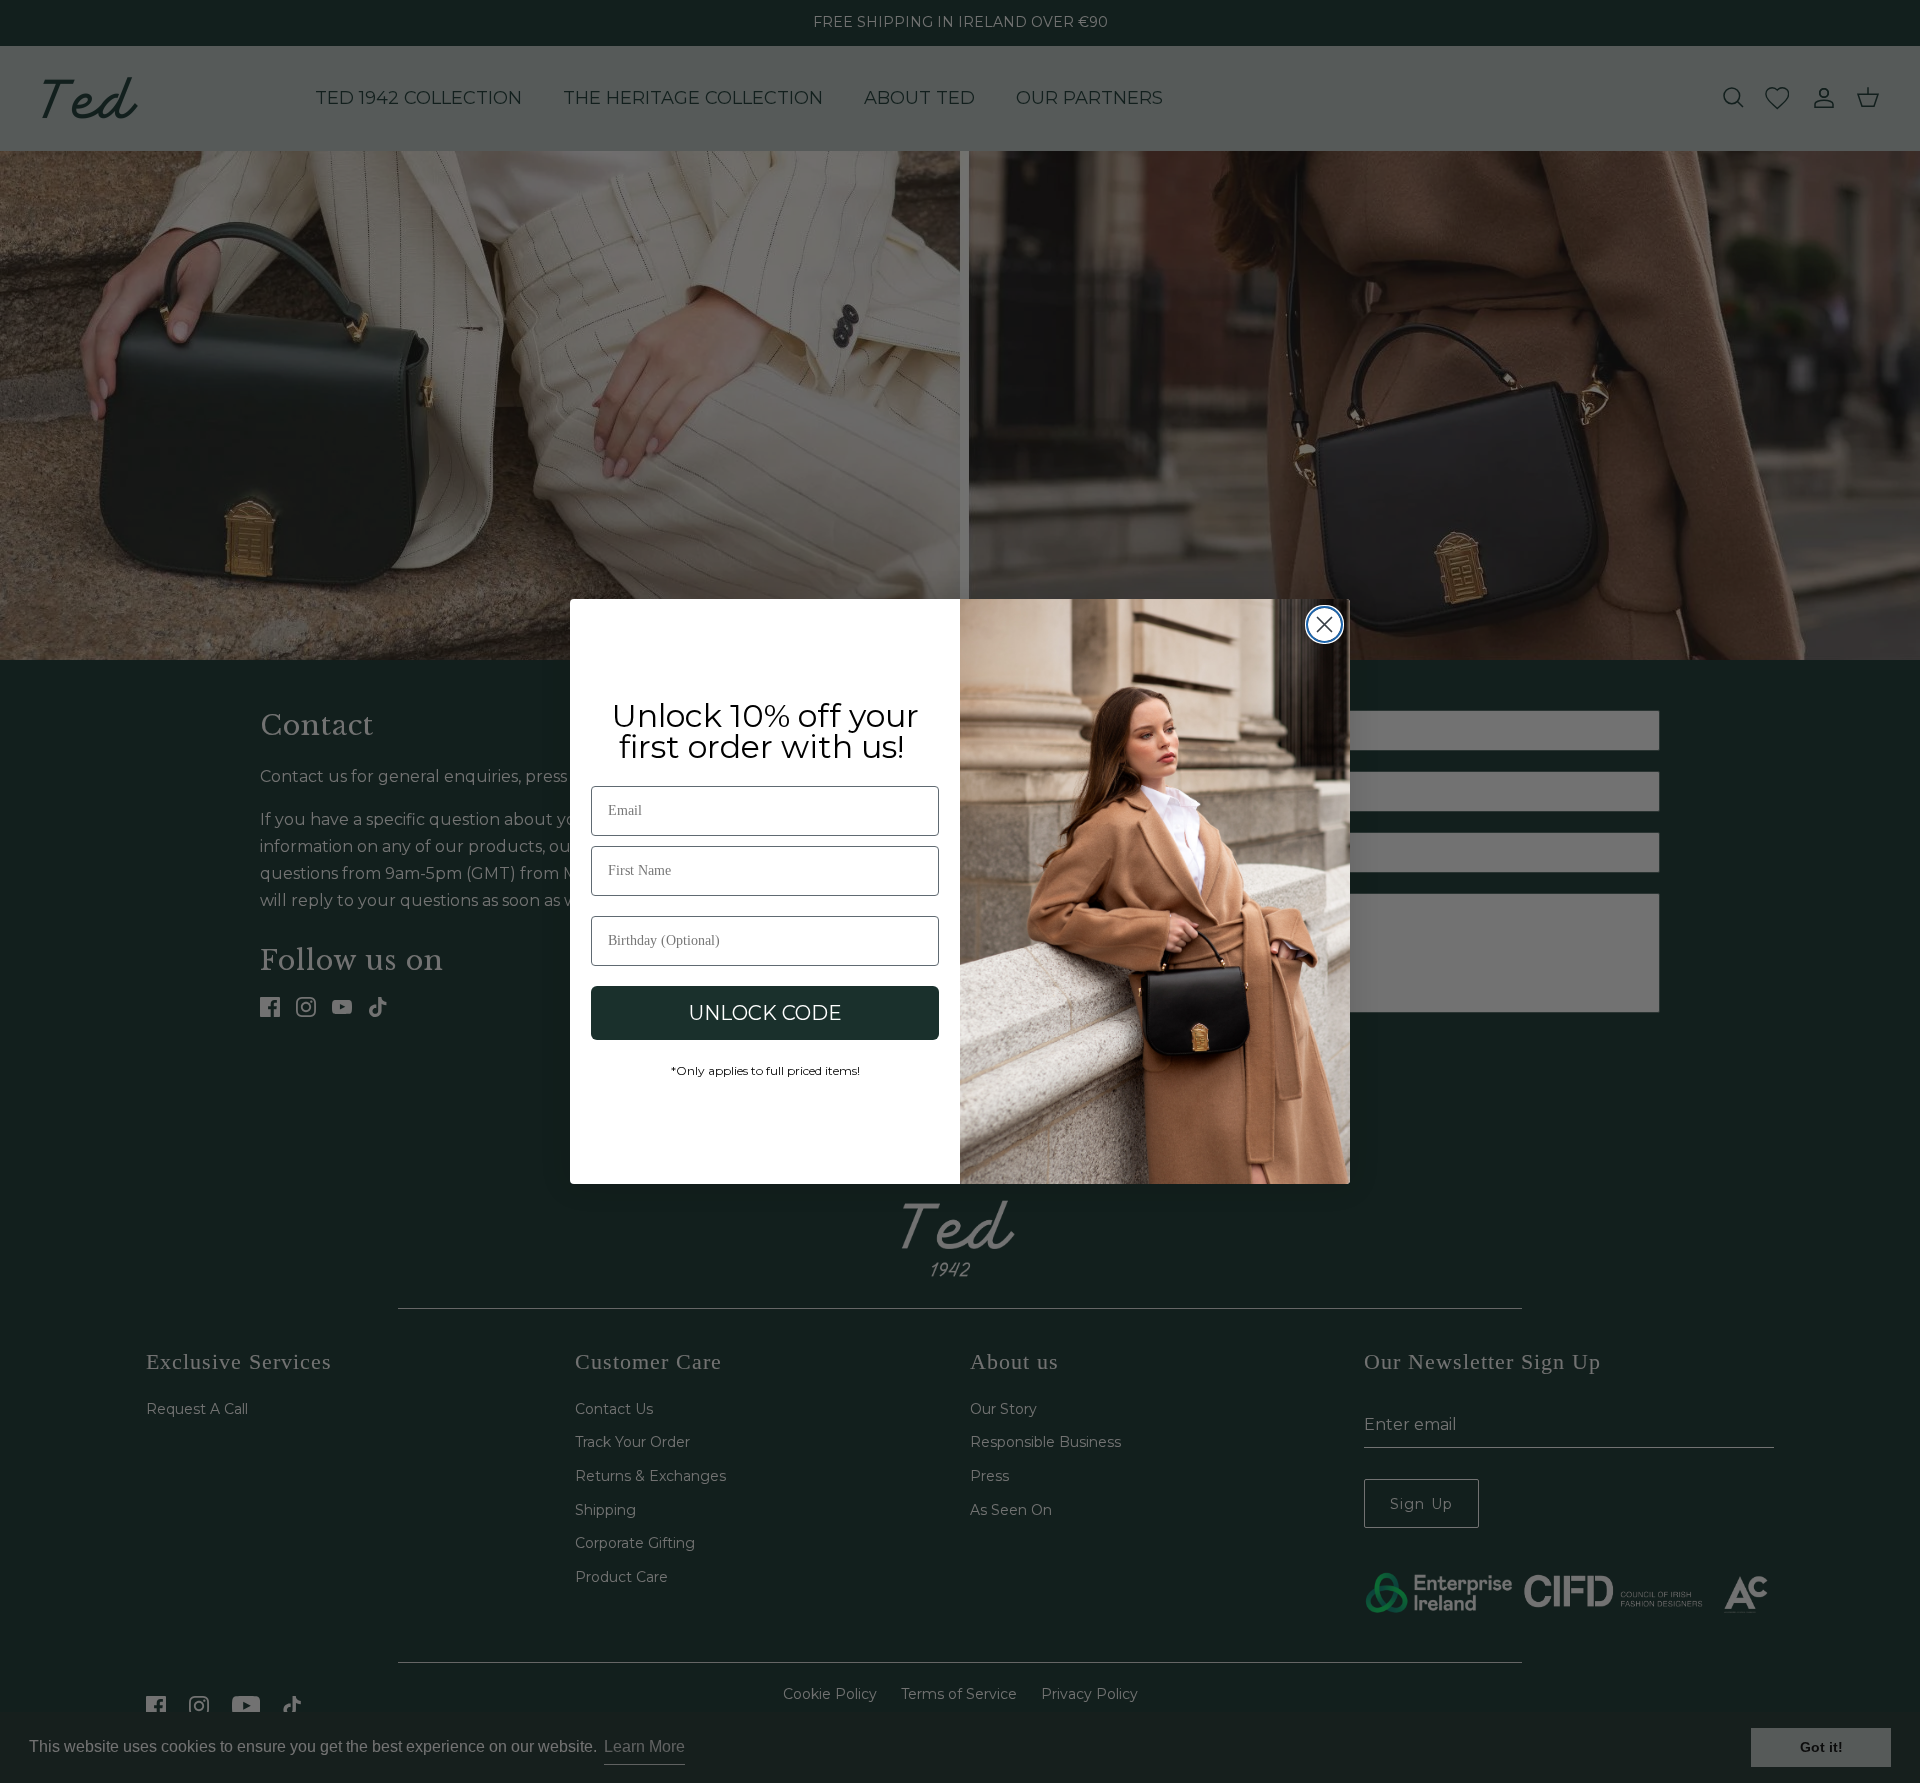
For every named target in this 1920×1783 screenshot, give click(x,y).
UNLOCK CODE (765, 1013)
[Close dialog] (1324, 624)
